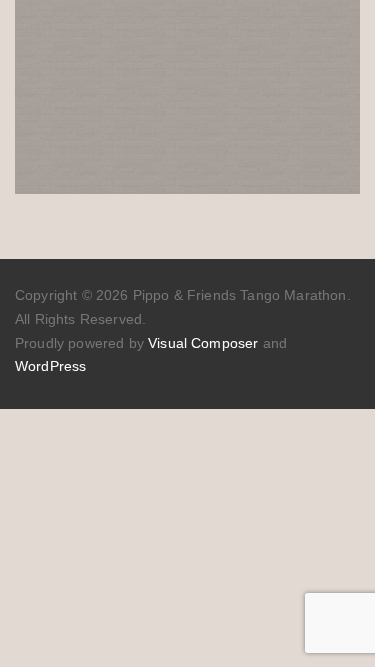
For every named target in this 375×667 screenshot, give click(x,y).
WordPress (50, 366)
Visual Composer (203, 343)
